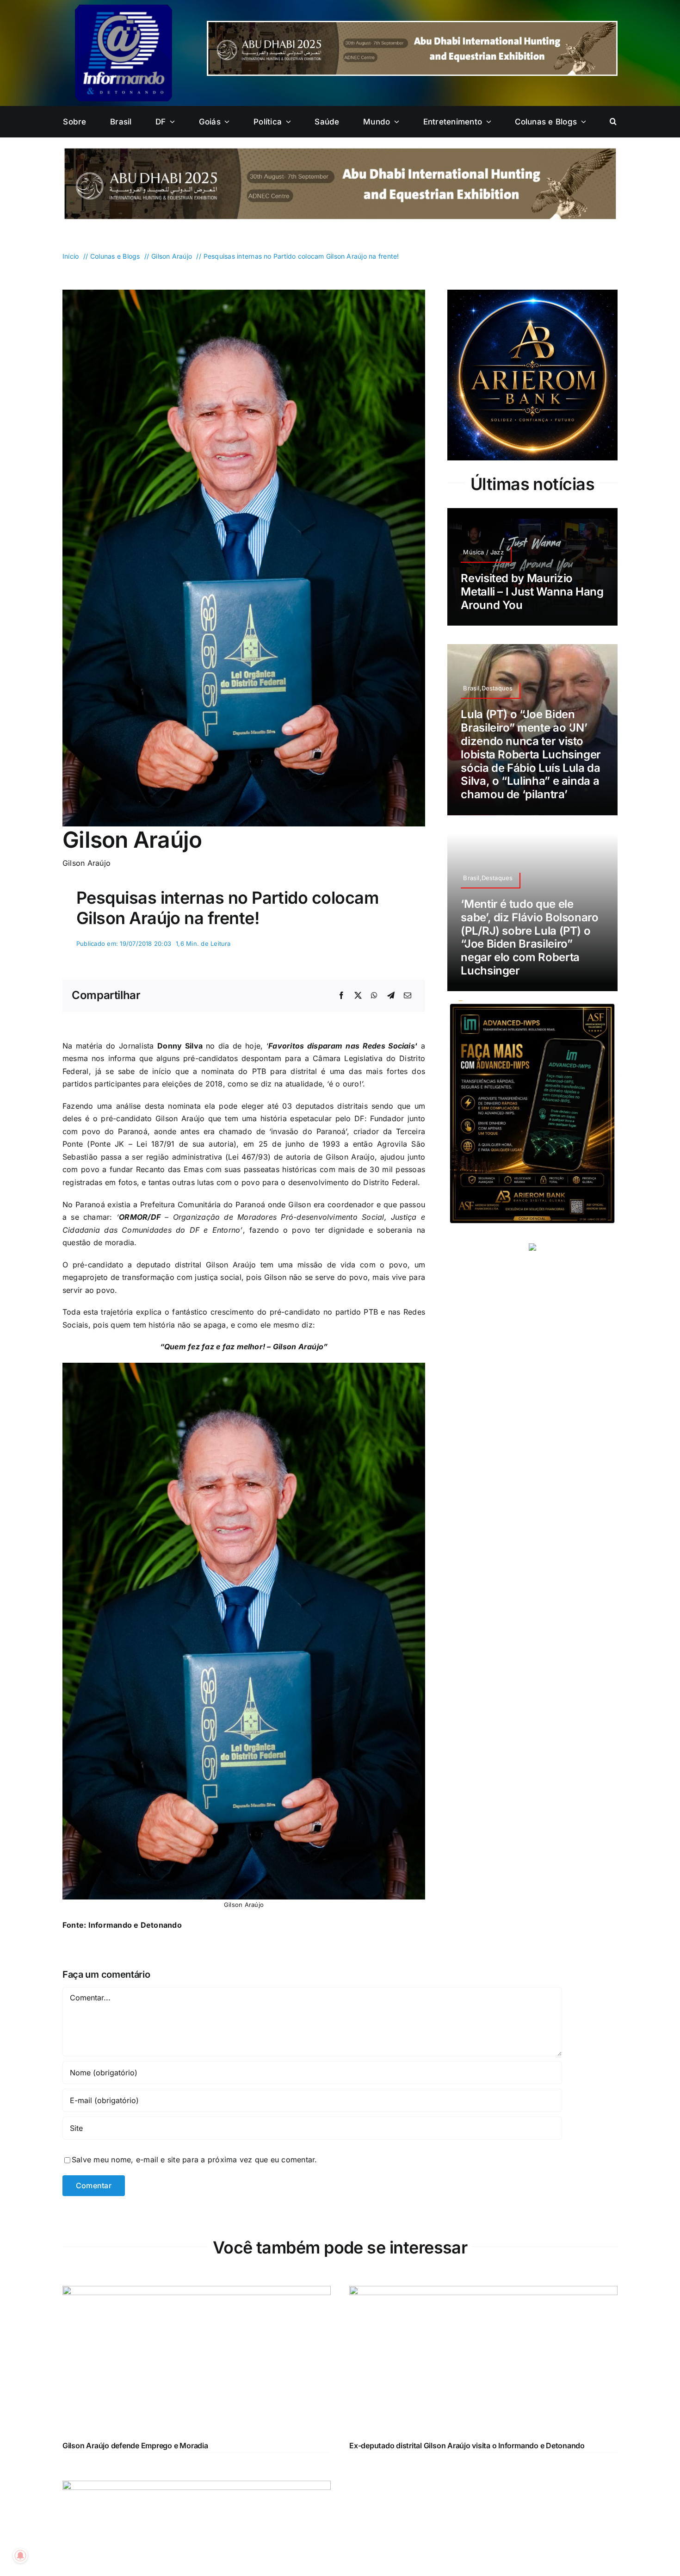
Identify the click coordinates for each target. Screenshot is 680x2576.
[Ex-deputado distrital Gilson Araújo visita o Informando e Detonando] (483, 2292)
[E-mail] (408, 996)
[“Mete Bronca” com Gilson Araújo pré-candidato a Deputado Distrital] (197, 2487)
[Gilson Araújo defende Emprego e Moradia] (197, 2292)
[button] (613, 122)
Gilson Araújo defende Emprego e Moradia (135, 2446)
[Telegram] (391, 996)
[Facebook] (341, 996)
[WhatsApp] (374, 996)
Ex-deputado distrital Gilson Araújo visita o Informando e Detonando (467, 2446)
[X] (358, 996)
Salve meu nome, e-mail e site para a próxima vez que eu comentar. (195, 2160)
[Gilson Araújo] (244, 293)
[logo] (124, 8)
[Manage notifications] (20, 2556)
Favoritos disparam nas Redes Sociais (342, 1046)
